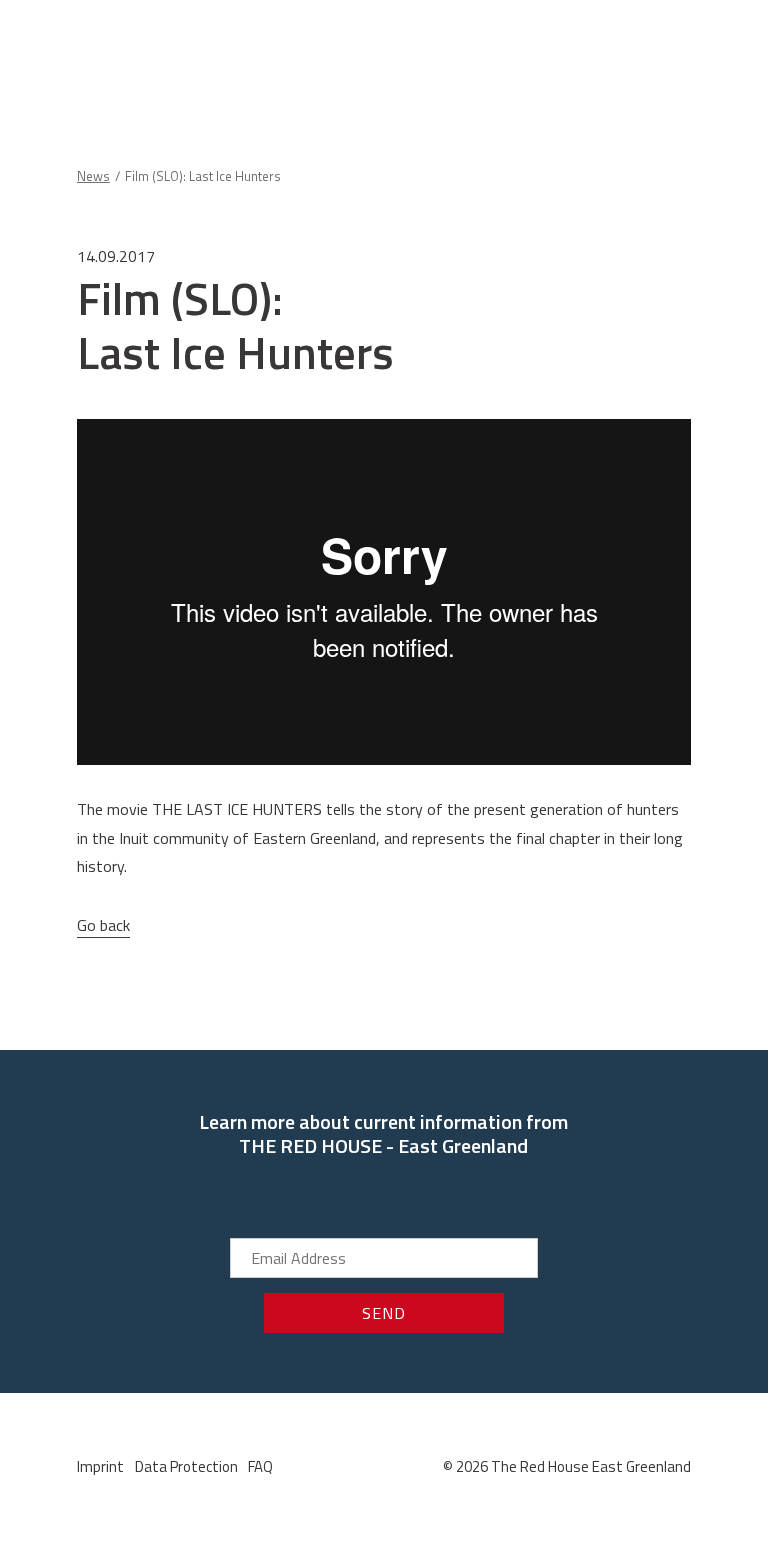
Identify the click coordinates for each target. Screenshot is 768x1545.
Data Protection (186, 1466)
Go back (103, 925)
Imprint (100, 1466)
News (93, 176)
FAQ (260, 1466)
